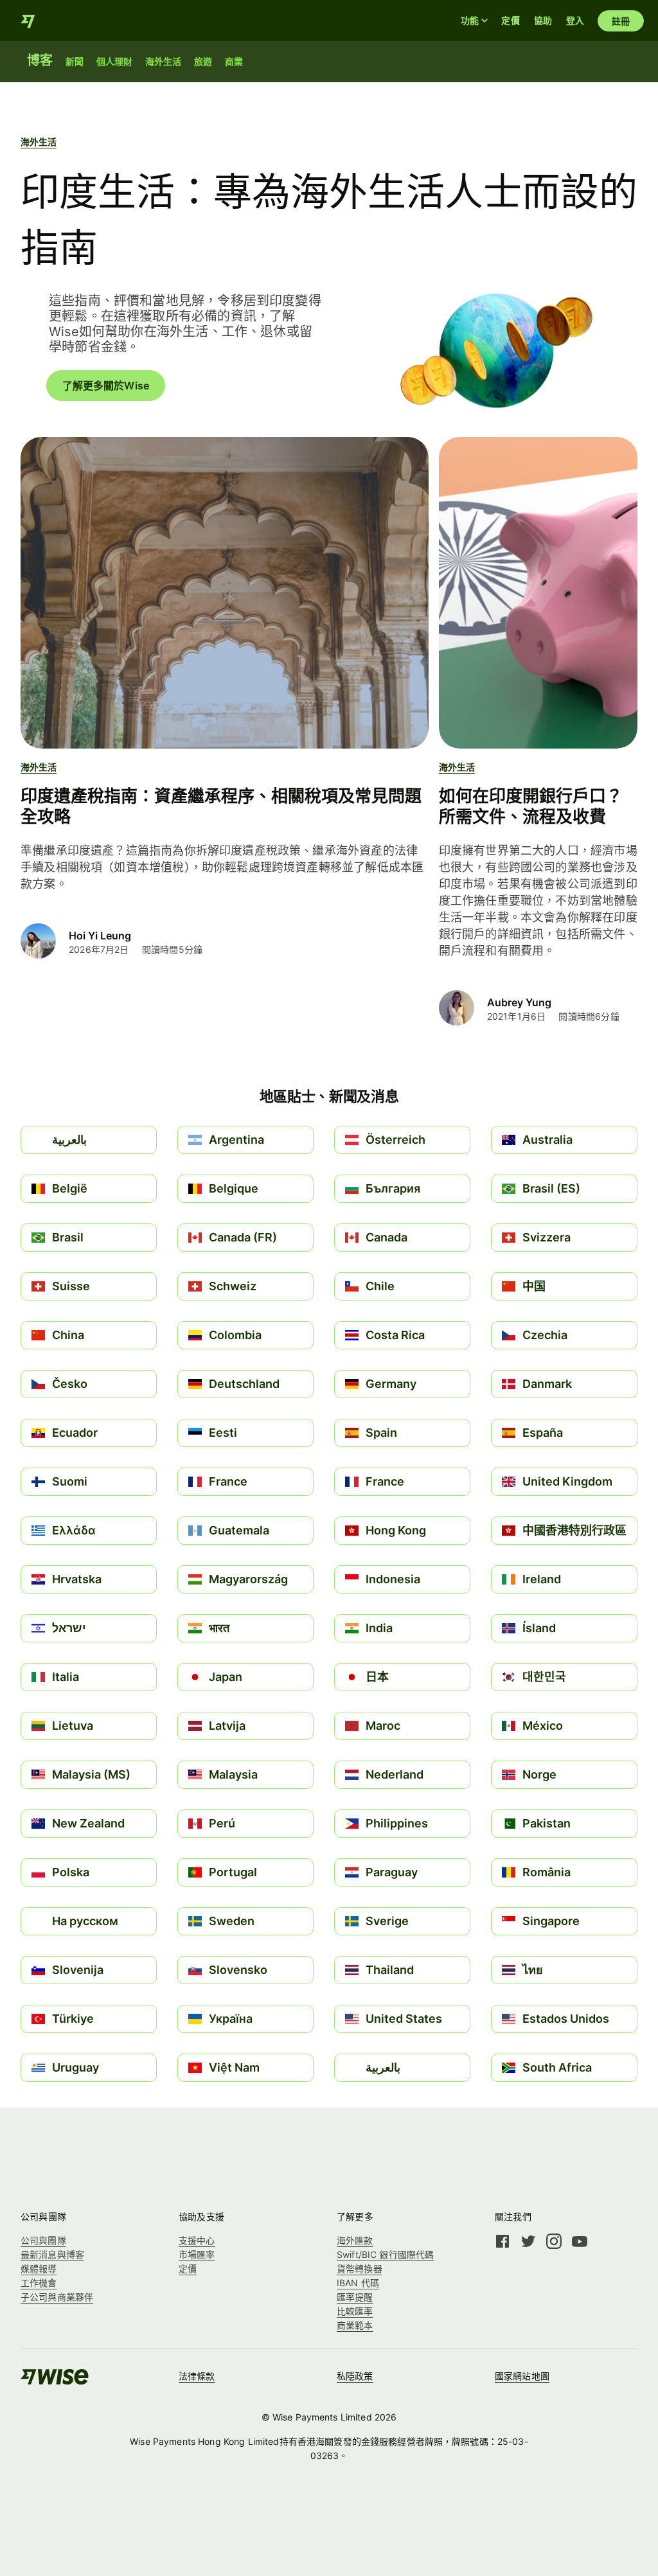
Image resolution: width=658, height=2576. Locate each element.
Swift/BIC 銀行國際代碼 (385, 2254)
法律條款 (197, 2376)
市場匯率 (197, 2254)
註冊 (621, 21)
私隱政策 (355, 2376)
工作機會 (39, 2283)
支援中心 (197, 2240)
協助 (543, 20)
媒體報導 (39, 2269)
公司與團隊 (43, 2240)
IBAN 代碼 (358, 2283)
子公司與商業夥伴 (57, 2297)
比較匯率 (355, 2311)
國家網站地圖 (522, 2376)
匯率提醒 (355, 2297)
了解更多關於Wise (106, 386)
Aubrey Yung (519, 1002)
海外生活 (39, 142)
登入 (575, 20)
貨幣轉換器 (360, 2269)
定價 (510, 20)
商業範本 (355, 2325)
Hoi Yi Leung (100, 936)
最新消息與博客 (52, 2254)
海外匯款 (355, 2240)
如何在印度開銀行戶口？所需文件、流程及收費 (531, 806)
